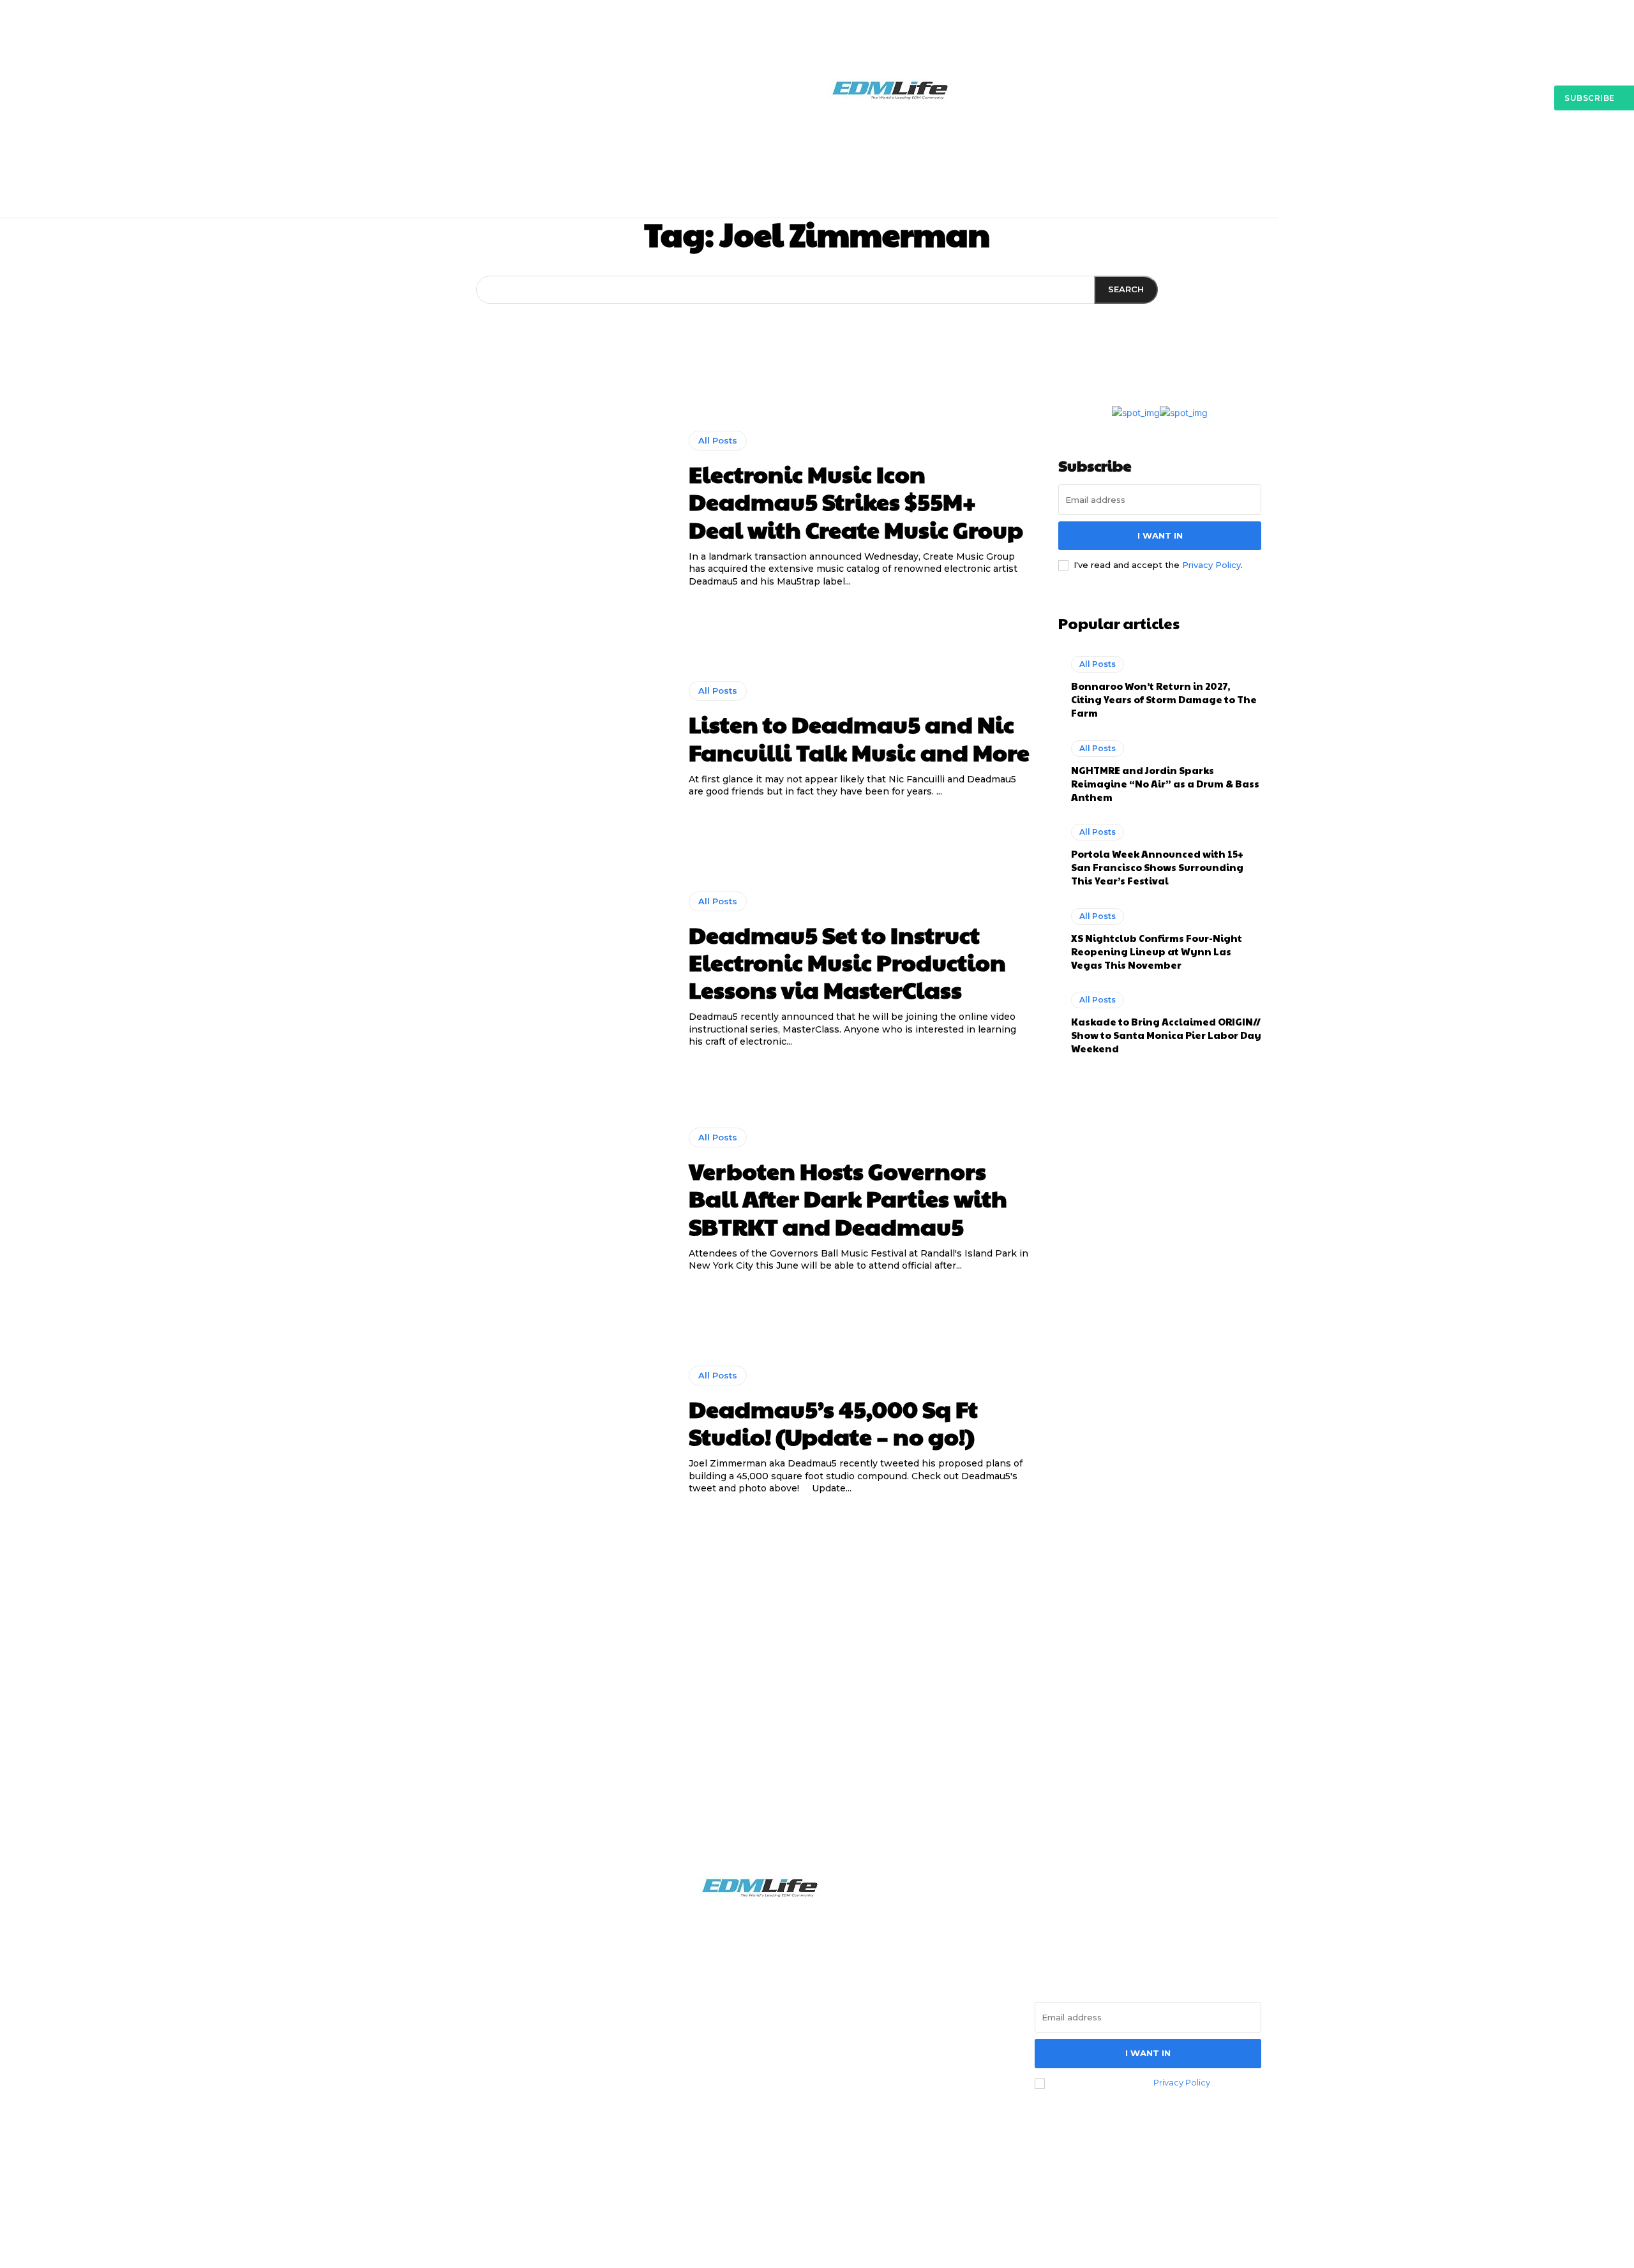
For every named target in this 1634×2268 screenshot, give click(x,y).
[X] (456, 2084)
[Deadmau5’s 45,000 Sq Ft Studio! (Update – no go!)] (521, 1430)
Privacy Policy (1211, 565)
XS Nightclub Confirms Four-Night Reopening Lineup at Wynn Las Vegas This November (1157, 951)
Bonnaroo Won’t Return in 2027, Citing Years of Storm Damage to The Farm (1164, 699)
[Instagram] (421, 2084)
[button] (1226, 154)
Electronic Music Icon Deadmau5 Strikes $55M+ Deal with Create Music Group (856, 501)
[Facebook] (387, 2084)
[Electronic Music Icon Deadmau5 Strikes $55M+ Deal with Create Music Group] (521, 510)
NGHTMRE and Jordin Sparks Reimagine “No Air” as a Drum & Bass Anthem (1165, 783)
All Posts (718, 440)
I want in (1160, 535)
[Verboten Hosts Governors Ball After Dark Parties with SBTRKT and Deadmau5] (521, 1200)
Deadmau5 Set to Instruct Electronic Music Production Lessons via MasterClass (847, 962)
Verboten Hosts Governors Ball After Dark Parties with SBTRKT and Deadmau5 (848, 1198)
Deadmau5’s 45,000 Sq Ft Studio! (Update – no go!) (833, 1422)
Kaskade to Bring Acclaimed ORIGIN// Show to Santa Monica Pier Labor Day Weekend (1166, 1035)
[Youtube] (491, 2084)
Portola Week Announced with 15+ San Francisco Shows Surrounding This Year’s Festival (1157, 867)
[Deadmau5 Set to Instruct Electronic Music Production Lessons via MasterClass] (521, 970)
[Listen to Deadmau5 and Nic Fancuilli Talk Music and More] (521, 740)
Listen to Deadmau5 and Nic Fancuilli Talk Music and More (859, 737)
